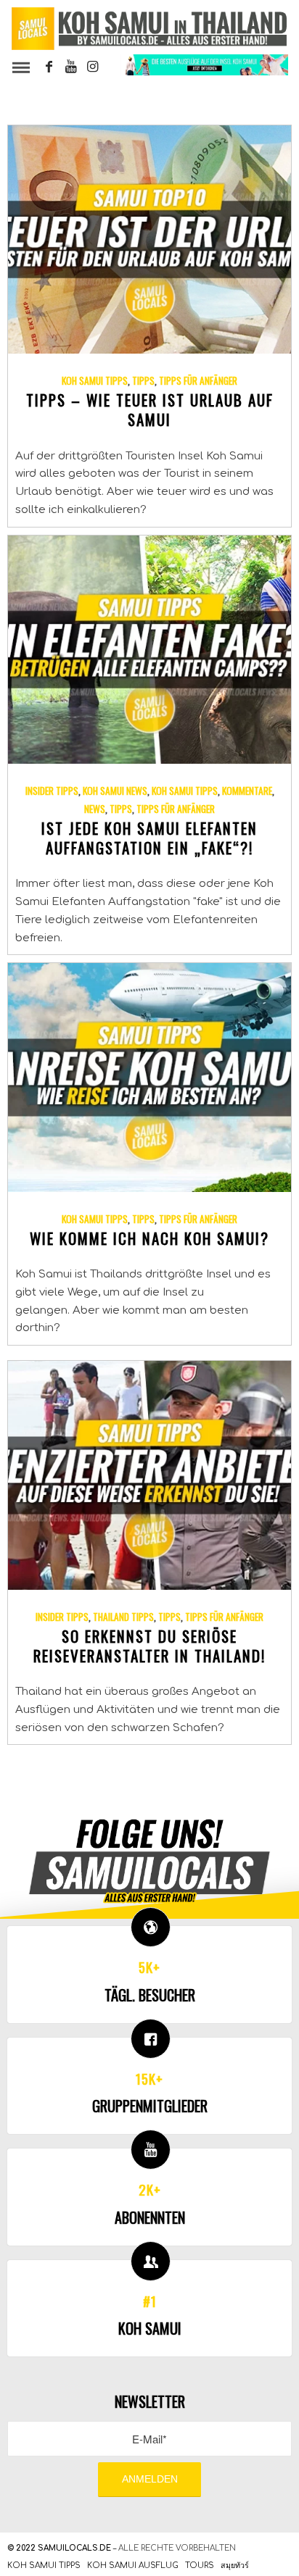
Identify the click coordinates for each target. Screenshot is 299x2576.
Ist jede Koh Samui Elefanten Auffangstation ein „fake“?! (149, 838)
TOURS (200, 2565)
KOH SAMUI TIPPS (95, 380)
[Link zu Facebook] (49, 67)
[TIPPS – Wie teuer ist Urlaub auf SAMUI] (150, 240)
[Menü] (20, 67)
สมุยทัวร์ (235, 2565)
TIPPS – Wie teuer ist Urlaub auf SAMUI (150, 409)
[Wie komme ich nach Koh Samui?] (150, 1077)
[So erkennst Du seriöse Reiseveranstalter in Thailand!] (150, 1475)
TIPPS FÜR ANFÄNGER (198, 380)
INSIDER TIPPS (52, 791)
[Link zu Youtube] (71, 67)
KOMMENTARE (247, 791)
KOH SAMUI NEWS (115, 791)
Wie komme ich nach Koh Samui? (149, 1238)
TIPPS (143, 380)
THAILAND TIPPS (123, 1617)
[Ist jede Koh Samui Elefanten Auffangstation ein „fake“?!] (150, 650)
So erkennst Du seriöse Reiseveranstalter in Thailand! (149, 1646)
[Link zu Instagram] (93, 67)
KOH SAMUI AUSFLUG (133, 2565)
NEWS (95, 809)
